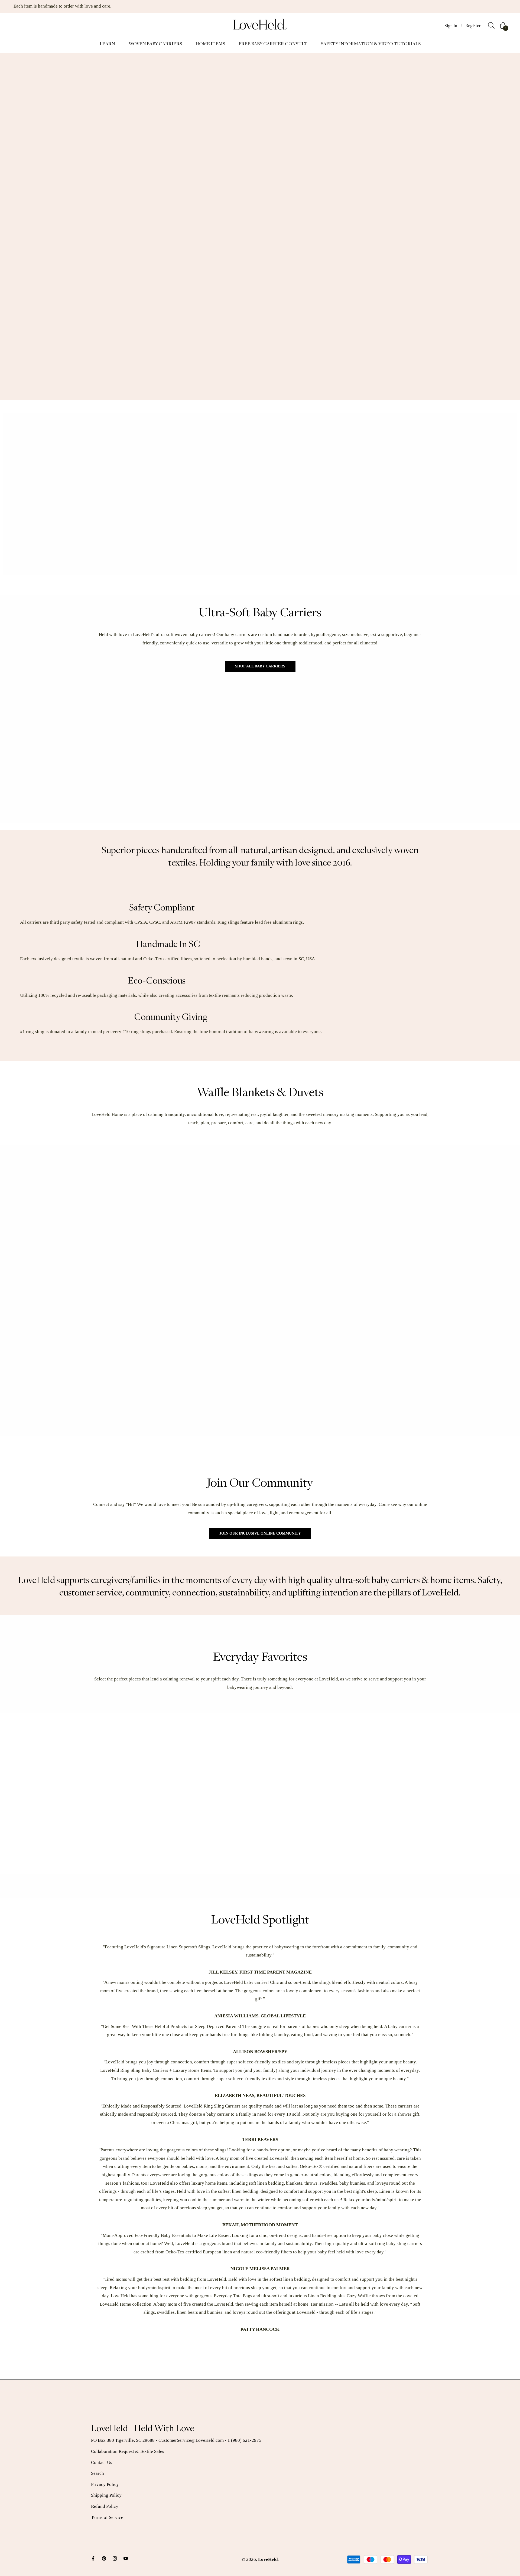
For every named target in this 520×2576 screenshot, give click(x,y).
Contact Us (102, 2462)
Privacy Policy (105, 2484)
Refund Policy (105, 2506)
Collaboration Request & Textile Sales (128, 2451)
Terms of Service (107, 2517)
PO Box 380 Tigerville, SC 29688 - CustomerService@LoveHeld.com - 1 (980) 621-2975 (176, 2440)
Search (97, 2473)
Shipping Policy (106, 2495)
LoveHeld (268, 2559)
